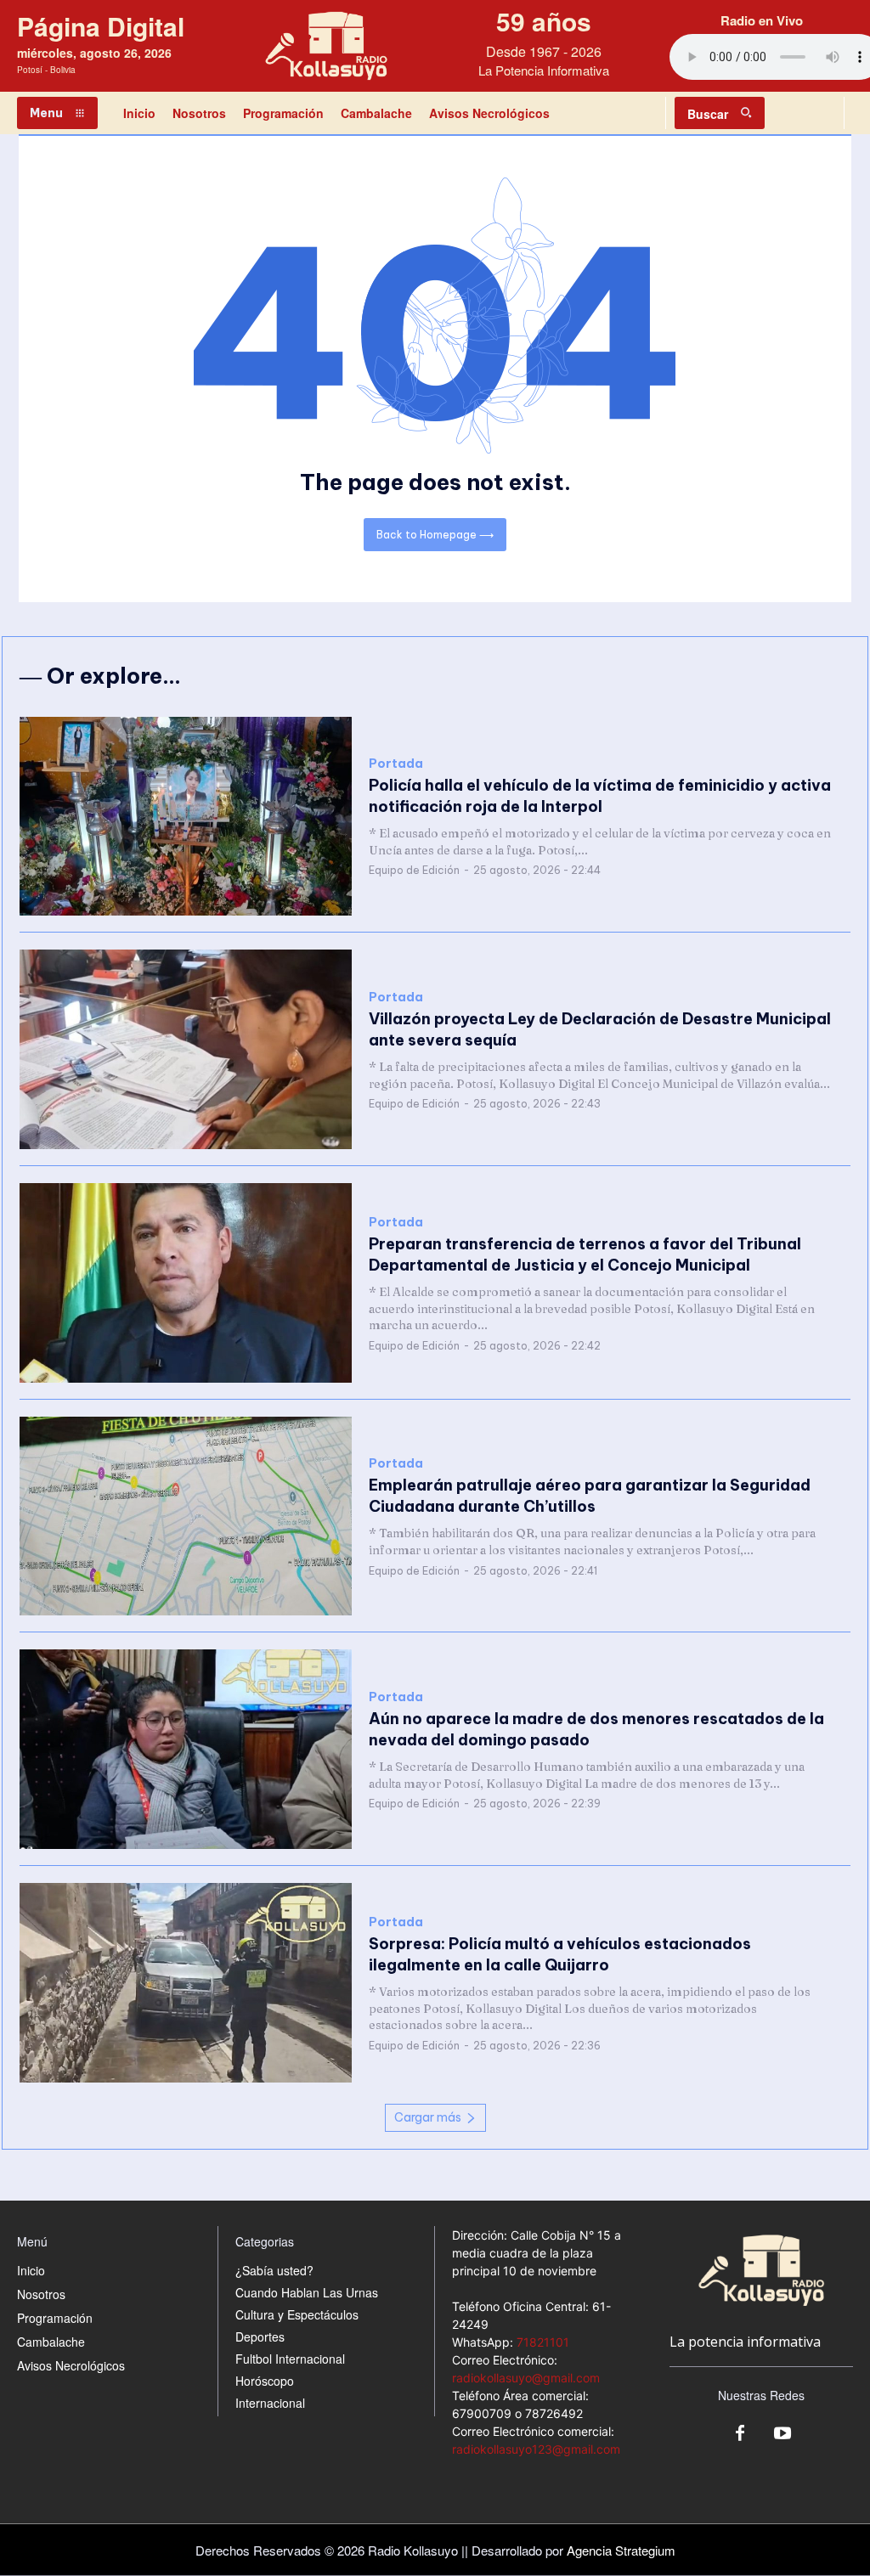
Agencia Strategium (621, 2550)
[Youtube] (782, 2434)
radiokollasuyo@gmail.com (526, 2378)
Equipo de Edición (414, 870)
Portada (396, 764)
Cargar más (428, 2117)
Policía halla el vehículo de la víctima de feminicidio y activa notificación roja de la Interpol (600, 796)
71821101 (543, 2342)
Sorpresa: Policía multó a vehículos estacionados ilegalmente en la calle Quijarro (560, 1954)
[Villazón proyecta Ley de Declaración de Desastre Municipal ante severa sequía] (186, 1049)
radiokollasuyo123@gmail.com (536, 2449)
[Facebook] (740, 2434)
